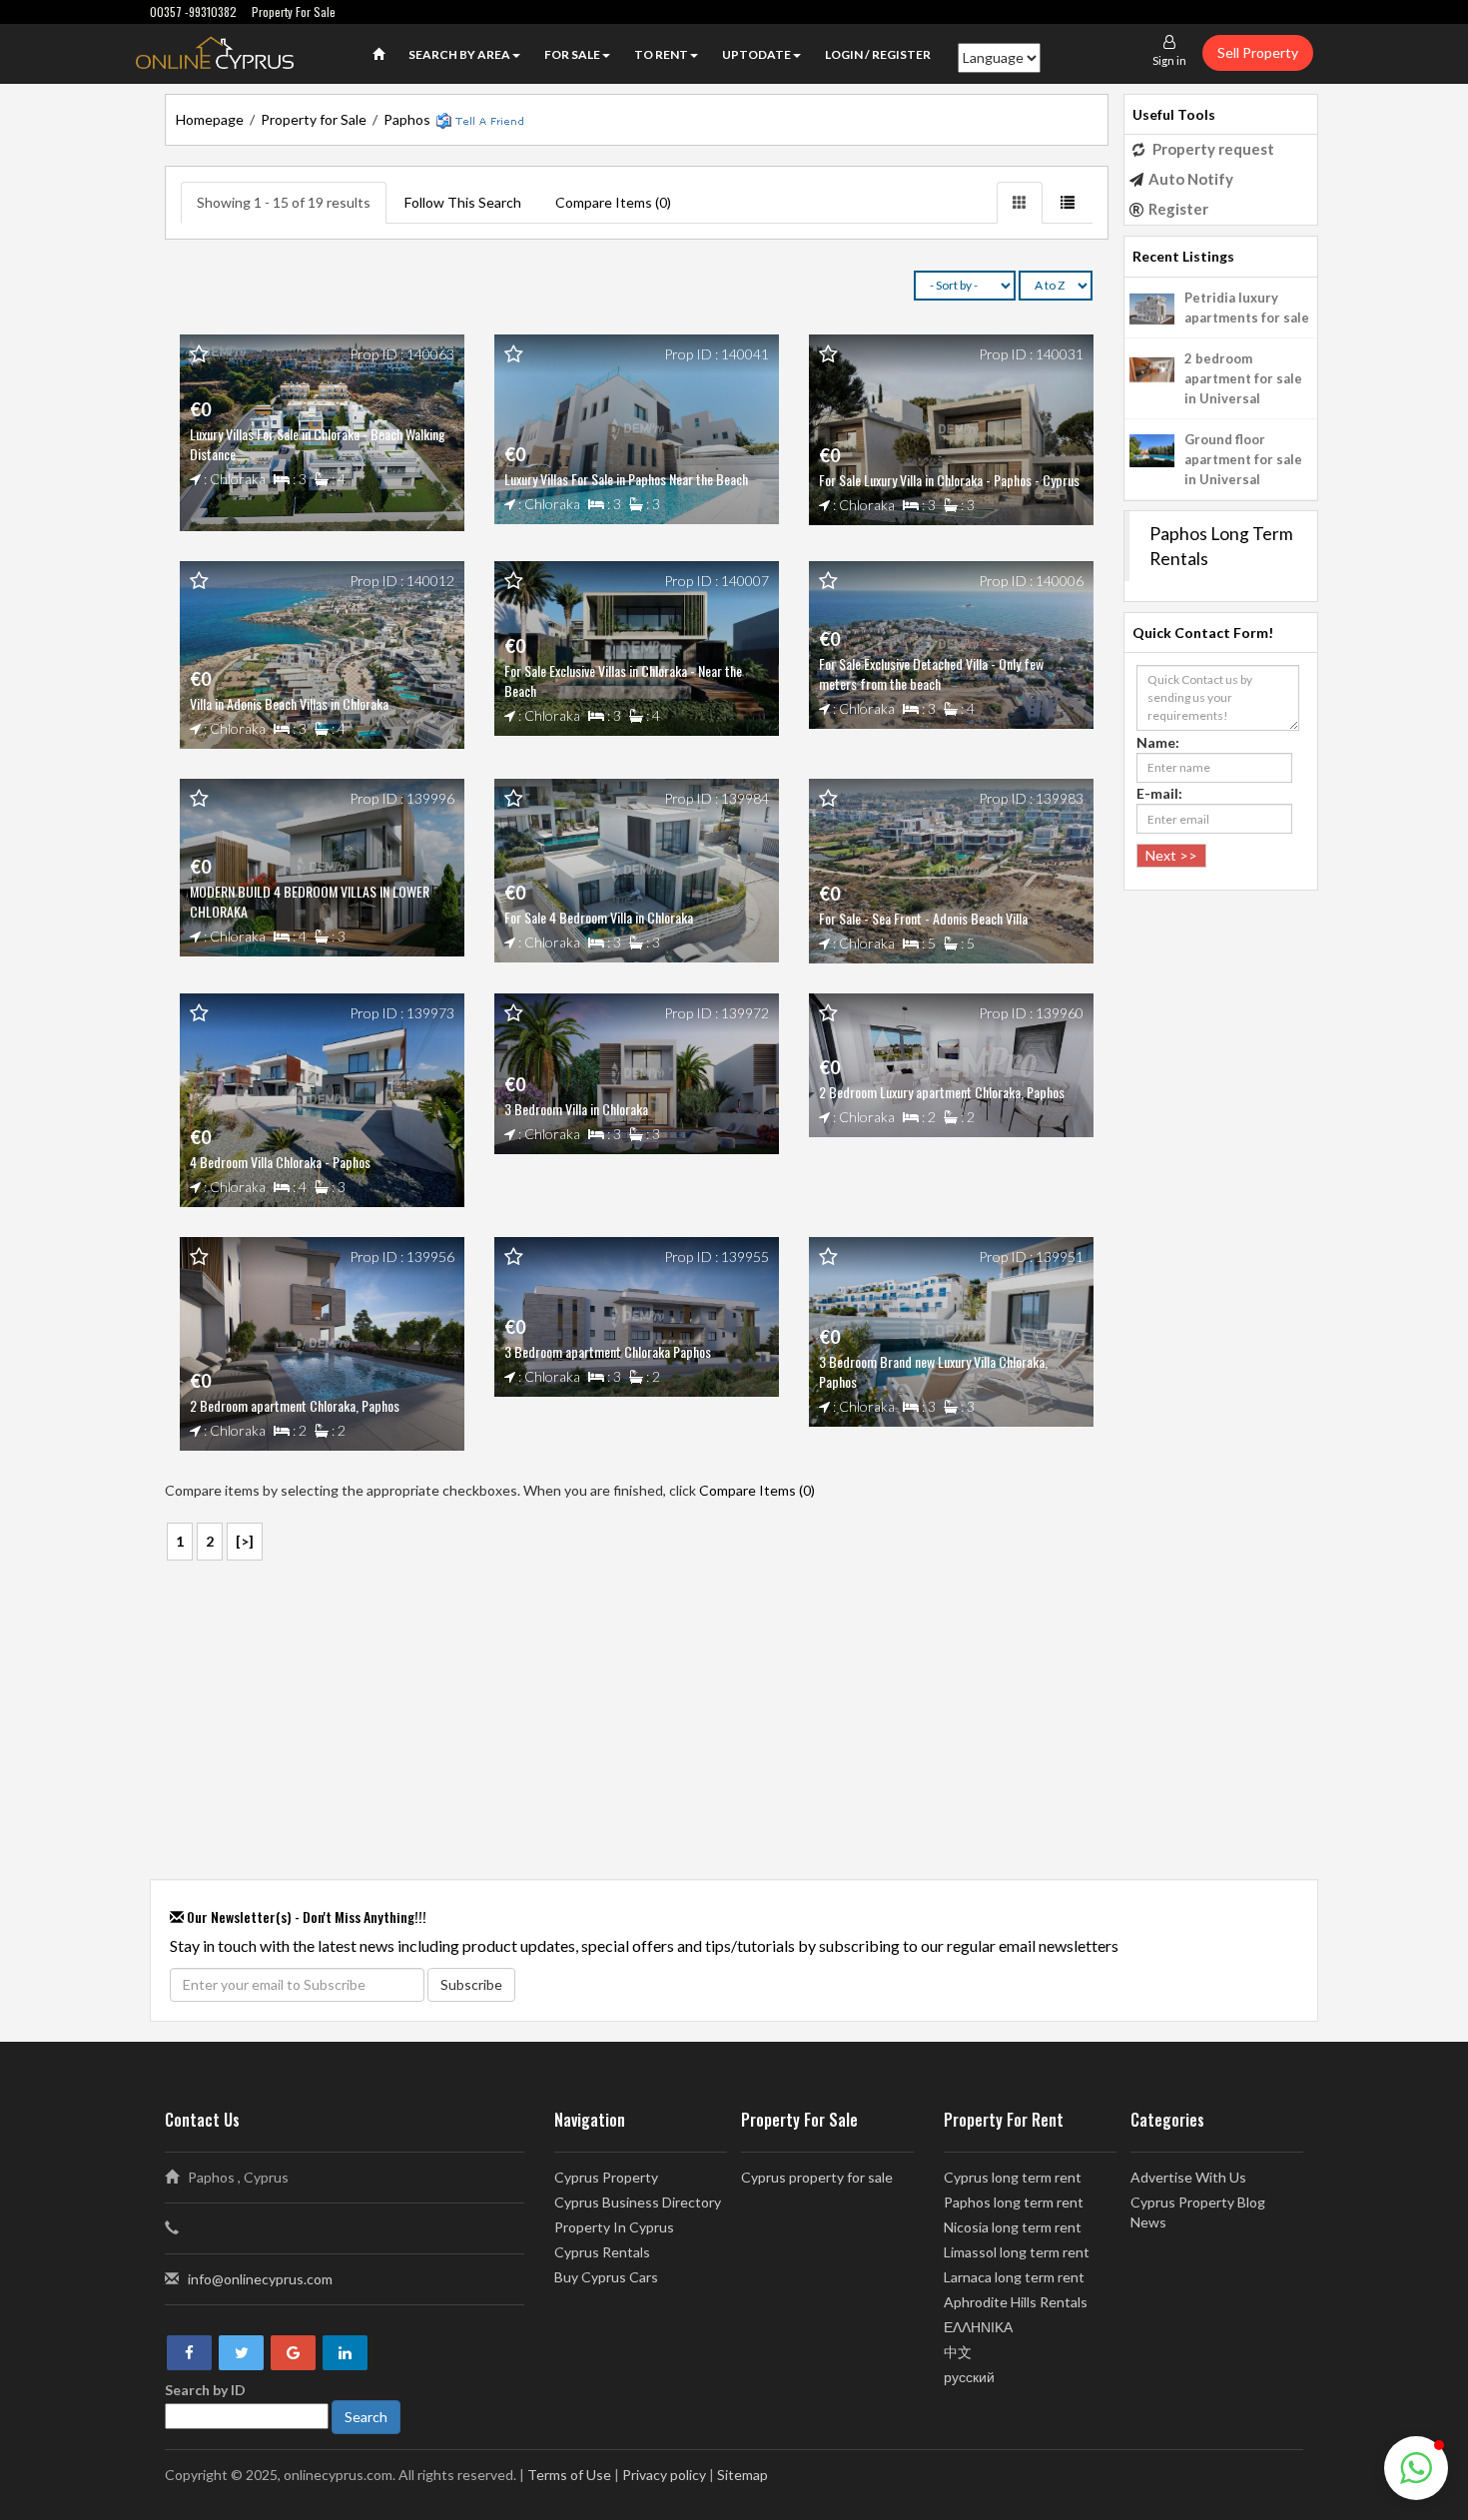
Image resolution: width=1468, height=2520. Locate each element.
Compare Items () (613, 202)
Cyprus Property (606, 2177)
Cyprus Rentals (602, 2252)
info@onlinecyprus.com (260, 2279)
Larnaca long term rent (1014, 2277)
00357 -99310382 (193, 11)
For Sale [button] (572, 54)
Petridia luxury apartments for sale (1247, 308)
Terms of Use (569, 2475)
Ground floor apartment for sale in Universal (1243, 459)
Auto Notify (1191, 179)
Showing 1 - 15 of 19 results (284, 202)
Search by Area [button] (459, 54)
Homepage (210, 119)
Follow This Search (463, 202)
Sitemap (742, 2475)
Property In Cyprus (614, 2227)
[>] (245, 1541)
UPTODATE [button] (756, 54)
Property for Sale (314, 119)
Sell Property (1258, 52)
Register (1178, 209)
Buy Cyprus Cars (606, 2277)
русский (969, 2377)
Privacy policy (664, 2475)
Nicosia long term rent (1013, 2227)
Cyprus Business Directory (638, 2202)
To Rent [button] (661, 54)
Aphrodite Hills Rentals (1016, 2302)
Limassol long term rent (1017, 2252)
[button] (1416, 2468)
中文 (958, 2352)
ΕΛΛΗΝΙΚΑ (978, 2327)
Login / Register (878, 54)
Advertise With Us (1188, 2177)
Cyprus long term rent (1013, 2177)
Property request (1213, 149)
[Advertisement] (637, 1722)
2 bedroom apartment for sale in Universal (1243, 378)
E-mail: (1159, 793)
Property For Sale (294, 11)
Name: (1158, 742)
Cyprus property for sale (817, 2177)
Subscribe (471, 1984)
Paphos (407, 119)
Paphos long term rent (1014, 2202)
